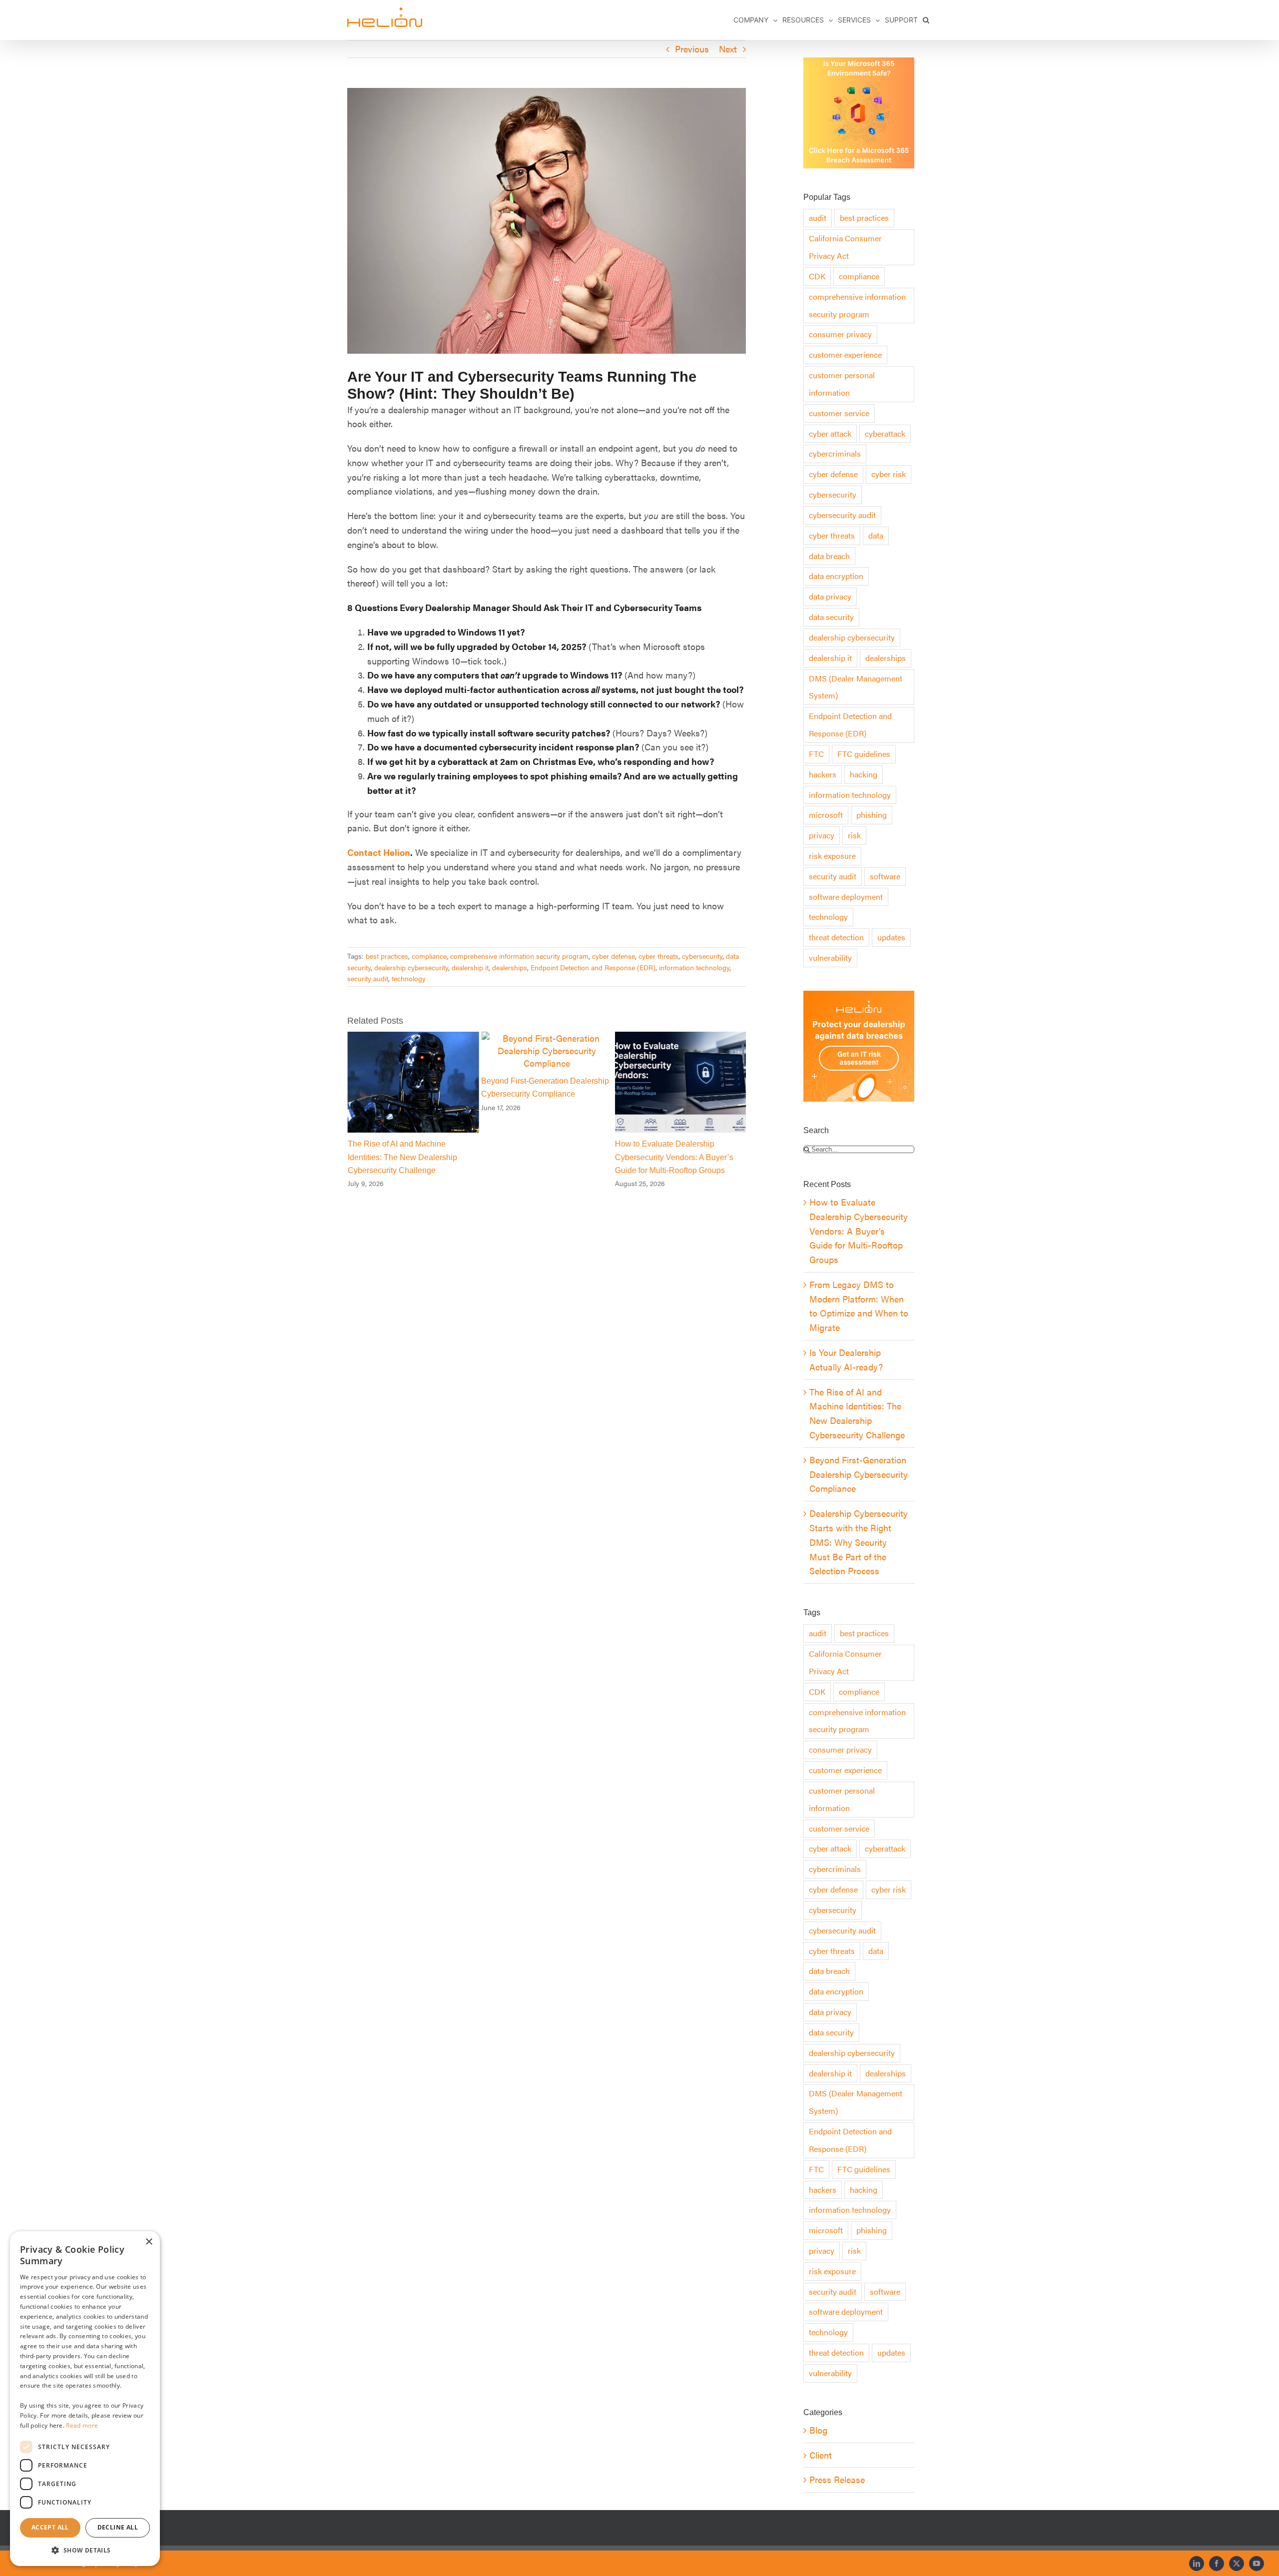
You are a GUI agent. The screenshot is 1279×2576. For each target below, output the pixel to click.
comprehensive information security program (519, 956)
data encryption (836, 576)
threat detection (836, 937)
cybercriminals (835, 453)
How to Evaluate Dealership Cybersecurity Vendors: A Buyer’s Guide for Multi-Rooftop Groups (674, 1157)
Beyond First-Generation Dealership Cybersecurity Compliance (859, 1474)
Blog (818, 2430)
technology (409, 978)
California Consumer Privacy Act (845, 247)
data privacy (830, 596)
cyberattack (885, 433)
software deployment (846, 897)
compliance (429, 956)
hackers (823, 774)
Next (728, 49)
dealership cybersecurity (411, 967)
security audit (368, 978)
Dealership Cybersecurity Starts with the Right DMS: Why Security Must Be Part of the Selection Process (859, 1542)
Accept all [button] (50, 2527)
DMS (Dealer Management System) (856, 687)
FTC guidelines (864, 754)
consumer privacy (840, 334)
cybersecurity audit (842, 515)
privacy (822, 835)
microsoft (826, 815)
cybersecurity (702, 956)
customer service (839, 413)
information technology (694, 967)
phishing (872, 815)
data (876, 535)
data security (831, 617)
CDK (817, 276)
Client (821, 2455)
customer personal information (842, 384)
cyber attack (830, 433)
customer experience (845, 354)
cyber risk (889, 474)
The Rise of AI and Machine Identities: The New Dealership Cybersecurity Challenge (402, 1157)
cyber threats (658, 956)
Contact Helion (379, 852)
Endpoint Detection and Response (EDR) (593, 967)
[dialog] (85, 2399)
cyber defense (614, 956)
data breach (829, 556)
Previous (692, 49)
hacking (864, 774)
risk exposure (832, 856)
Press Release (837, 2479)
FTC (816, 754)
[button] (926, 20)
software (885, 876)
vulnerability (830, 958)
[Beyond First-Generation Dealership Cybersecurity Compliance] (547, 1038)
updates (891, 937)
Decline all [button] (118, 2527)
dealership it (470, 967)
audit (818, 218)
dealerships (510, 967)
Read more (82, 2425)
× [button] (149, 2242)
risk (854, 835)
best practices (387, 956)
